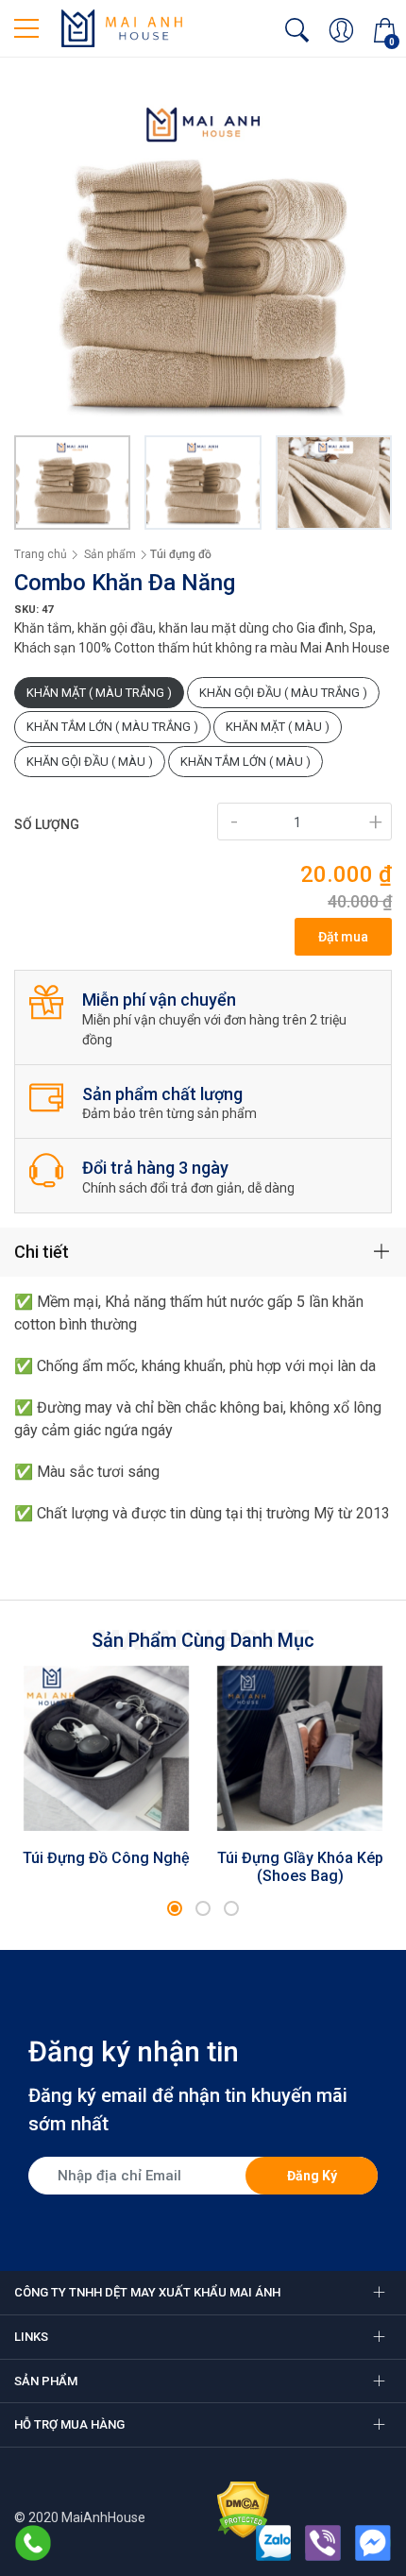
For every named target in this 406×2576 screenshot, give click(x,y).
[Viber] (323, 2543)
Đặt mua (343, 937)
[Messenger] (373, 2543)
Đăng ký (312, 2176)
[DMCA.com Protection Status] (243, 2508)
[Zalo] (273, 2543)
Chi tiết (42, 1252)
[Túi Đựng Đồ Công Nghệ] (106, 1749)
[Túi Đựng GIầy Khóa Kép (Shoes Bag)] (300, 1749)
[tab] (203, 1252)
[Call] (33, 2543)
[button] (175, 1908)
